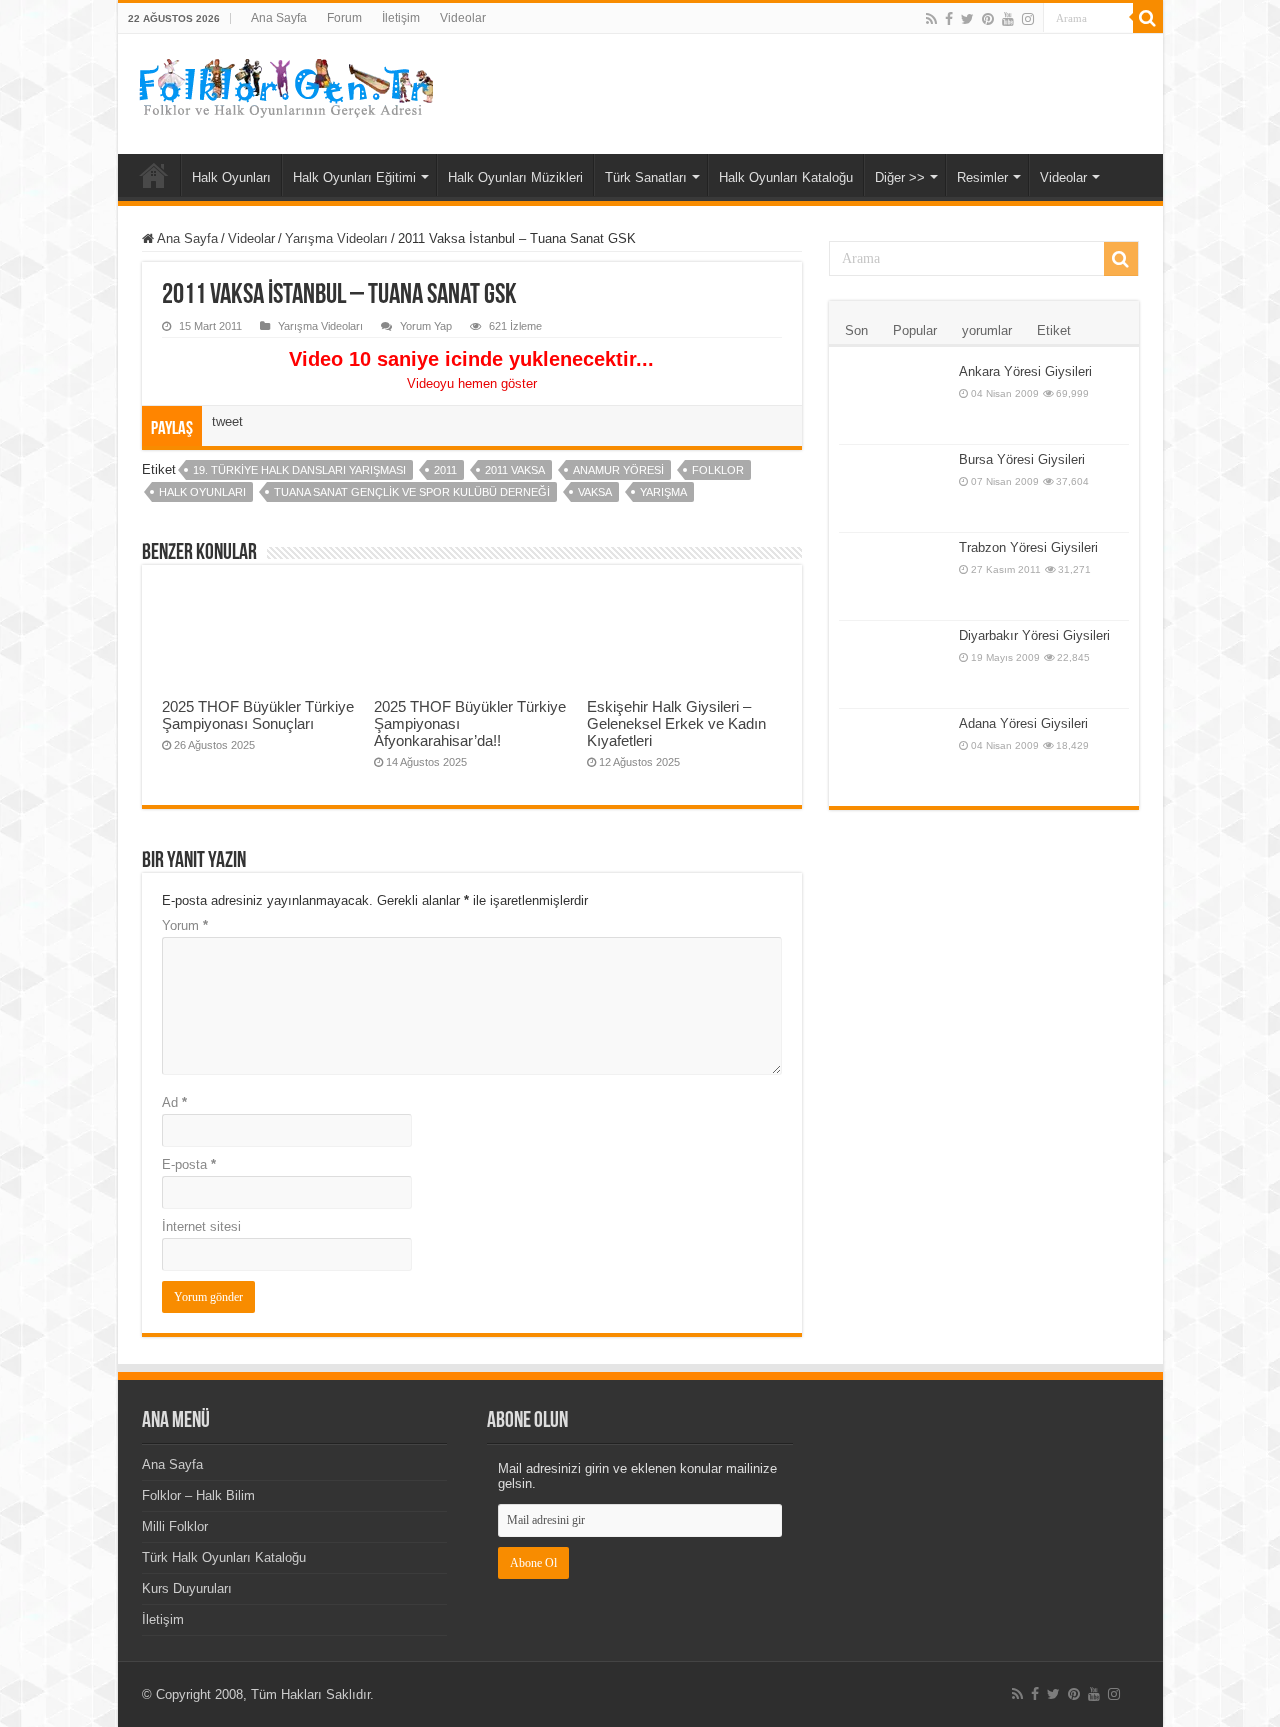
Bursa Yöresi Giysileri (1022, 459)
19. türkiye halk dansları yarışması (299, 470)
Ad (174, 1102)
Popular (915, 330)
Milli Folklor (175, 1526)
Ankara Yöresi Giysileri (1025, 371)
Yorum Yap (426, 326)
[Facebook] (949, 19)
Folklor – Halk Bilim (198, 1495)
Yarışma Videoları (336, 238)
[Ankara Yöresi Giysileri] (894, 400)
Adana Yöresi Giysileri (1023, 723)
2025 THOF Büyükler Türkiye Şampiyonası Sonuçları (258, 715)
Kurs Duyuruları (187, 1588)
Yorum (185, 925)
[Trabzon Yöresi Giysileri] (894, 576)
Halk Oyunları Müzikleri (515, 177)
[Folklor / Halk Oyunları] (283, 90)
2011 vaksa (515, 470)
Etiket (1054, 330)
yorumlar (987, 330)
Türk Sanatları (646, 177)
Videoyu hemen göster (472, 383)
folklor (718, 470)
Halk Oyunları (231, 177)
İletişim (401, 18)
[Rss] (931, 19)
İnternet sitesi (201, 1226)
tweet (227, 421)
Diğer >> (900, 177)
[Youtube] (1008, 19)
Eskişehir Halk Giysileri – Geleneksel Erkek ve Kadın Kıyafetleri (676, 723)
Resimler (982, 177)
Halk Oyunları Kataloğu (786, 177)
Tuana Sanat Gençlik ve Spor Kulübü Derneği (412, 492)
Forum (344, 18)
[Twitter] (967, 19)
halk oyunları (202, 492)
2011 (445, 470)
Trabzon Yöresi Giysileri (1028, 547)
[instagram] (1028, 19)
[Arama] (1148, 18)
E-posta (189, 1164)
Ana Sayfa (279, 18)
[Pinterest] (988, 19)
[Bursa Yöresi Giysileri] (894, 488)
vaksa (595, 492)
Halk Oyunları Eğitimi (354, 177)
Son (856, 330)
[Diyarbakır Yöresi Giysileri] (894, 664)
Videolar (463, 18)
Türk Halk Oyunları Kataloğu (224, 1557)
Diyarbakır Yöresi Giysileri (1034, 635)
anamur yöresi (618, 470)
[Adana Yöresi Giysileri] (894, 752)
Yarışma (663, 492)
